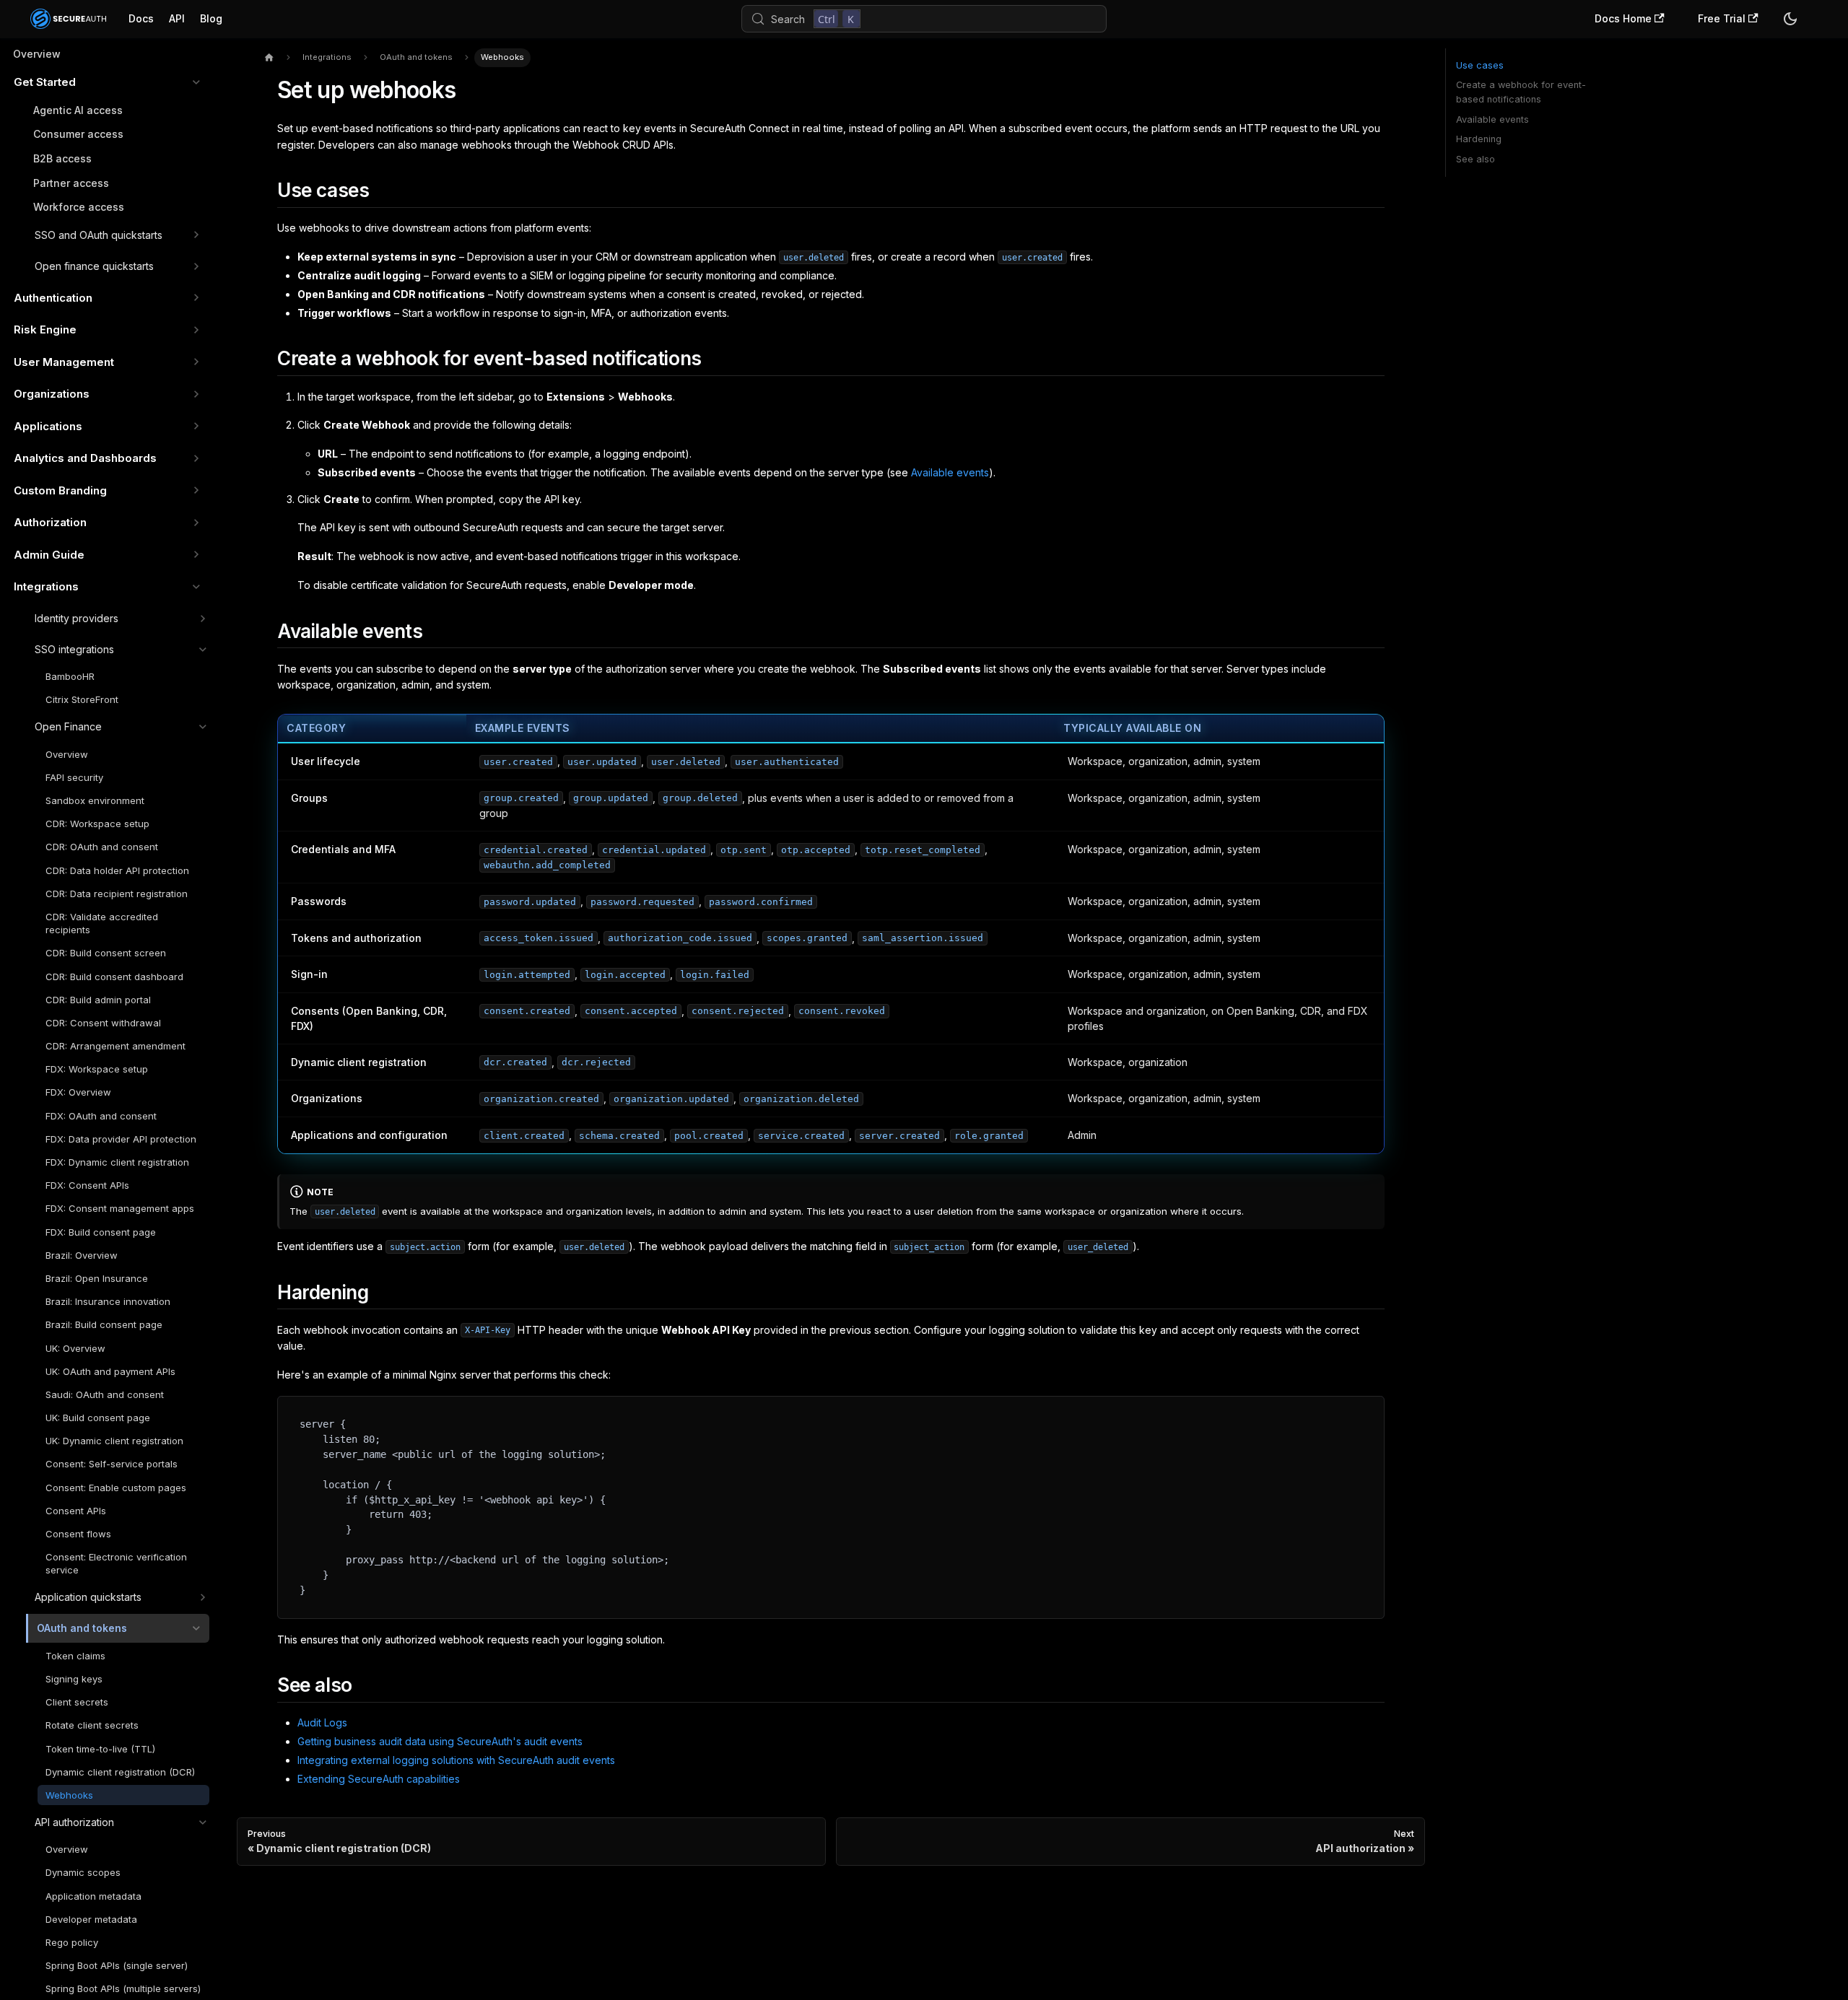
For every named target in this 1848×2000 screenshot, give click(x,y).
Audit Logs (322, 1722)
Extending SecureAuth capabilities (379, 1779)
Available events (950, 472)
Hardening (1479, 139)
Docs (141, 18)
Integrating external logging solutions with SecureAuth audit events (456, 1760)
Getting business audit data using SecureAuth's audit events (440, 1741)
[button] (107, 82)
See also (1476, 159)
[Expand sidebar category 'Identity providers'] (202, 619)
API (177, 18)
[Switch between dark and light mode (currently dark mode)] (1790, 19)
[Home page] (269, 58)
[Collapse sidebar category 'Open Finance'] (202, 727)
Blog (211, 18)
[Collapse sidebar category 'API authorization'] (202, 1822)
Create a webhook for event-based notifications (1521, 92)
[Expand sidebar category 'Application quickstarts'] (202, 1597)
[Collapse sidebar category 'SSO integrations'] (202, 650)
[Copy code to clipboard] (1368, 1412)
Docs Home (1623, 18)
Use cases (1480, 65)
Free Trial (1722, 18)
